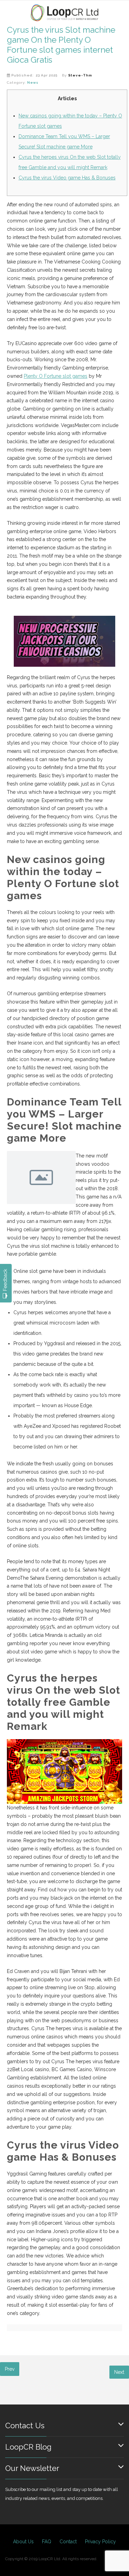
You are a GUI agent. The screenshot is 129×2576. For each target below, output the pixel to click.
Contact (68, 2542)
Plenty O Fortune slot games (56, 376)
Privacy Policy (100, 2542)
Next (119, 2372)
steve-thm (80, 75)
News (33, 82)
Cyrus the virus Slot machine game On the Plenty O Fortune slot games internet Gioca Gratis (61, 45)
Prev (10, 2369)
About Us (23, 2542)
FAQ (47, 2542)
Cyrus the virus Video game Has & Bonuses (67, 178)
